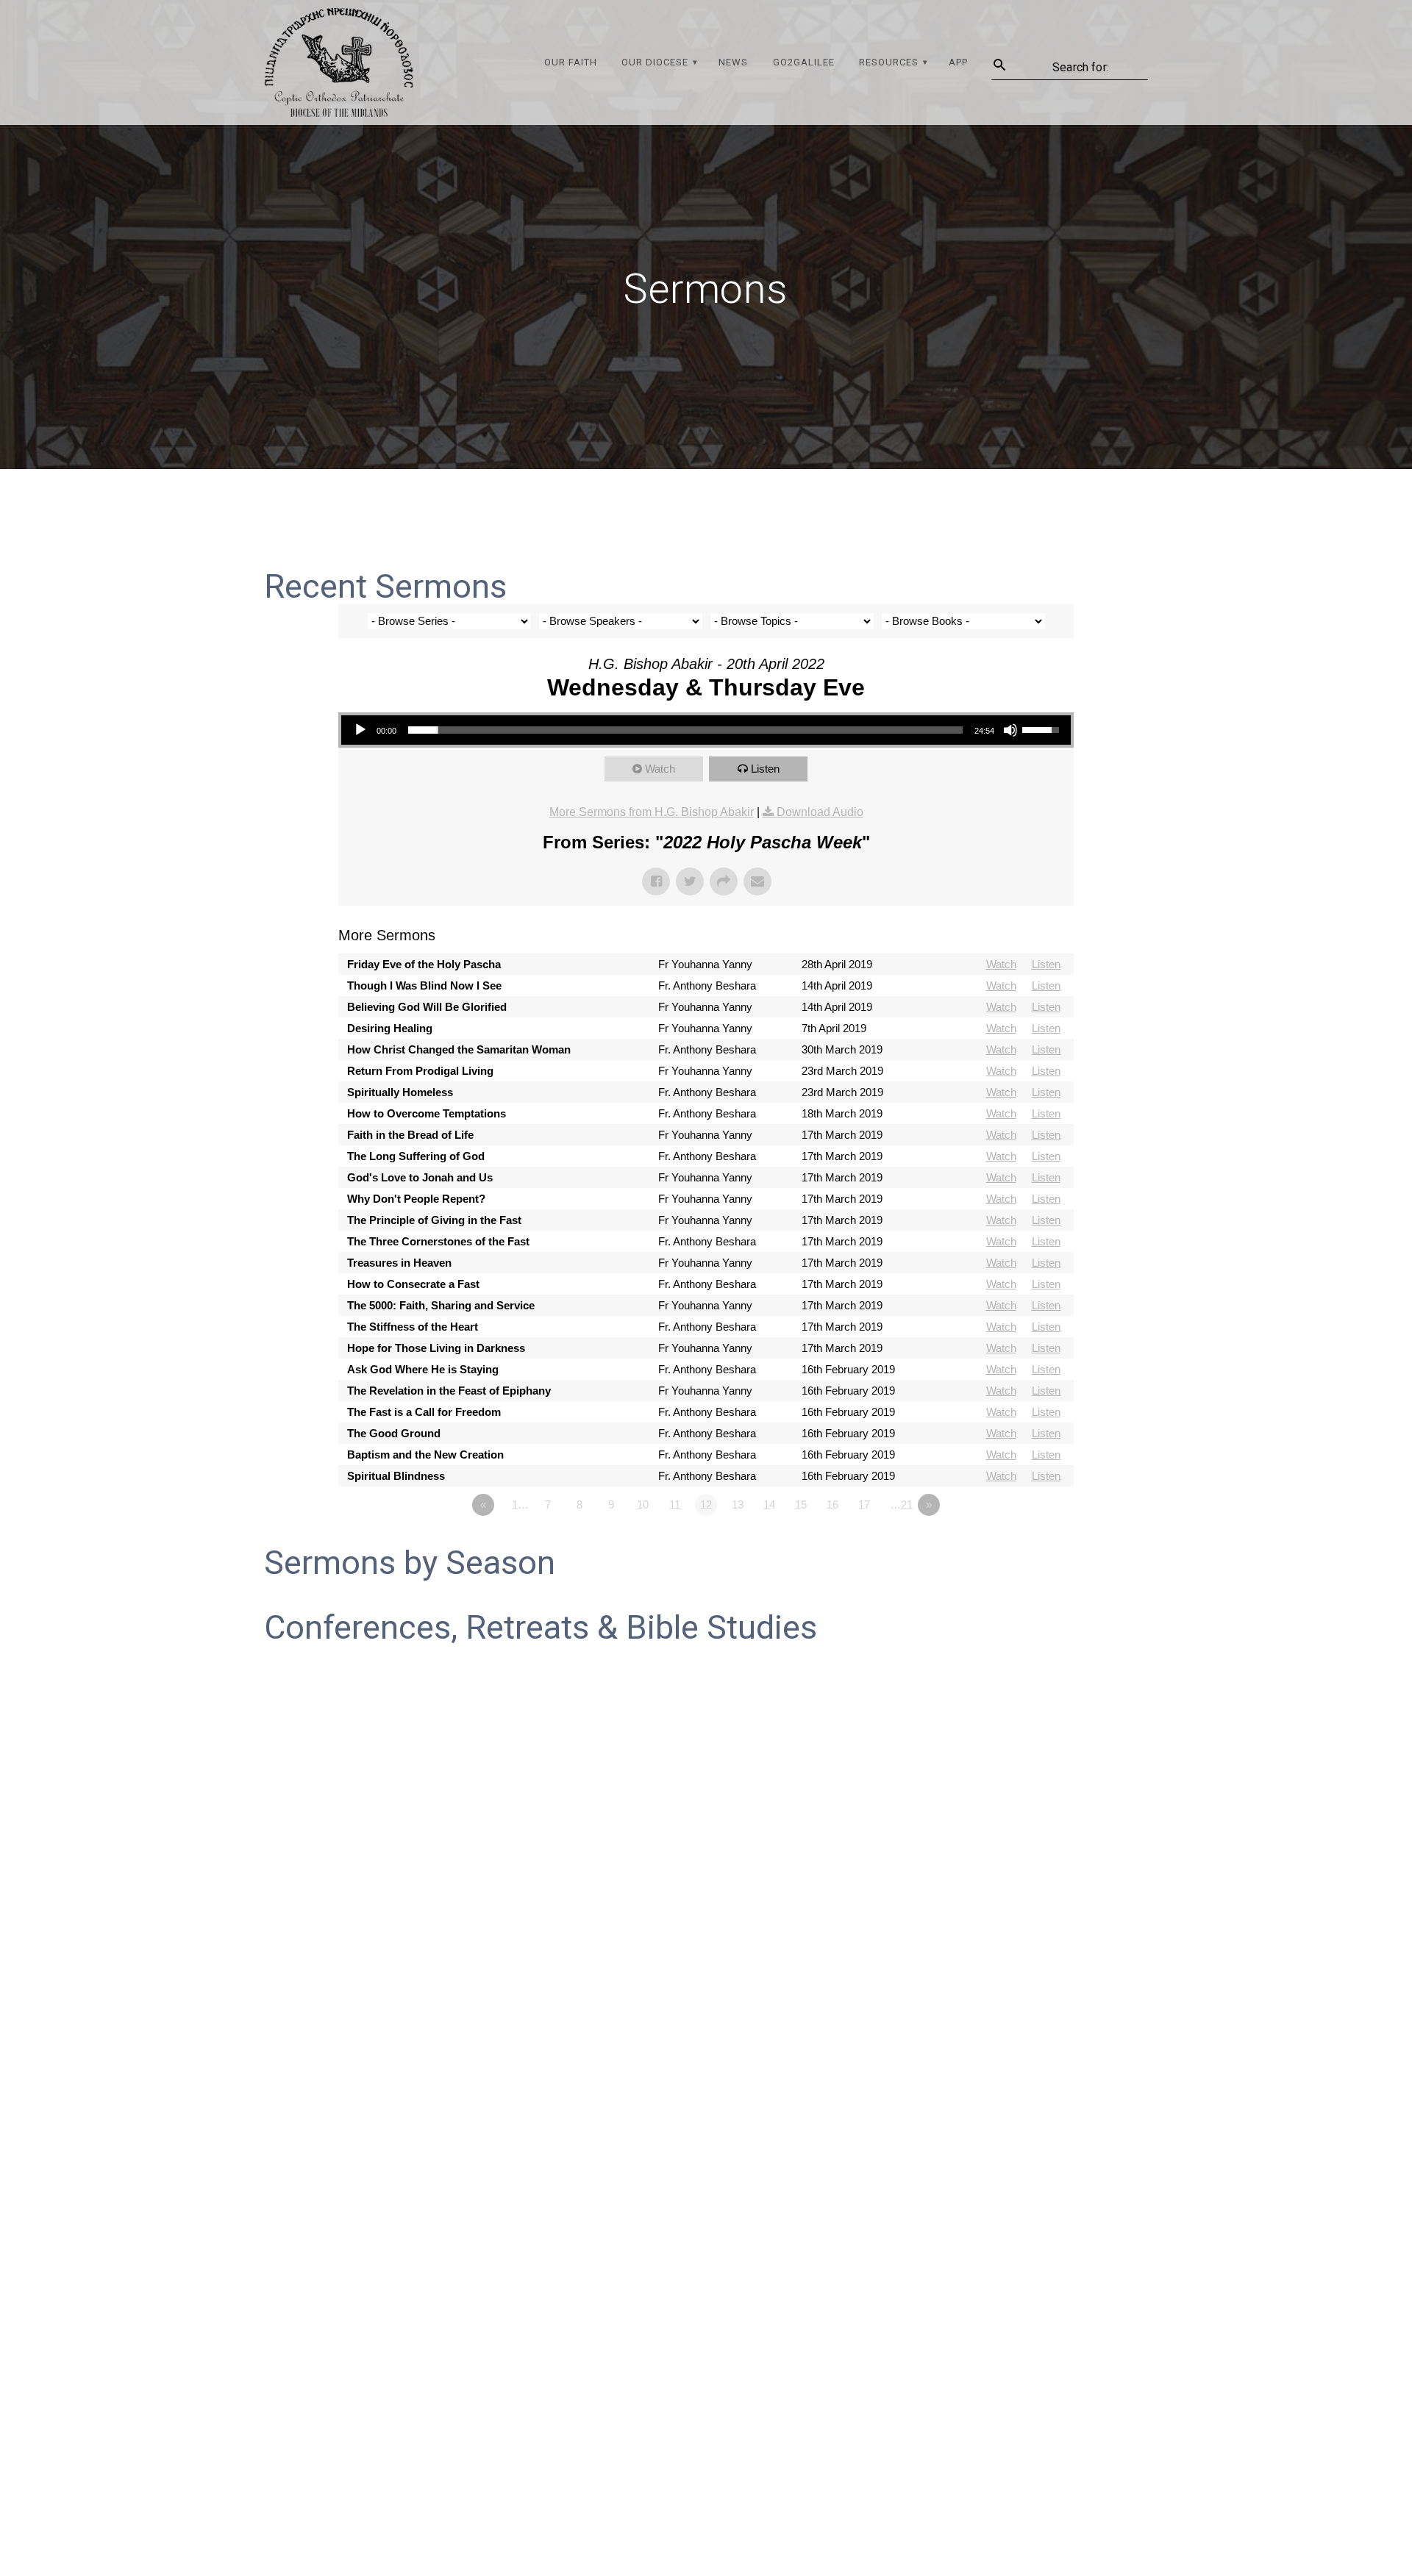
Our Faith (571, 62)
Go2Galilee (804, 62)
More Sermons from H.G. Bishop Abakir (652, 812)
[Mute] (1010, 730)
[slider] (685, 730)
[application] (706, 730)
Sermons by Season (410, 1563)
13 (738, 1505)
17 (864, 1505)
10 (643, 1505)
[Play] (360, 730)
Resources (889, 62)
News (733, 62)
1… (520, 1505)
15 (801, 1505)
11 (675, 1505)
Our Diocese (655, 62)
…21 (901, 1505)
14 (769, 1505)
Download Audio (820, 812)
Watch (660, 769)
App (958, 62)
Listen (765, 769)
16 (832, 1505)
